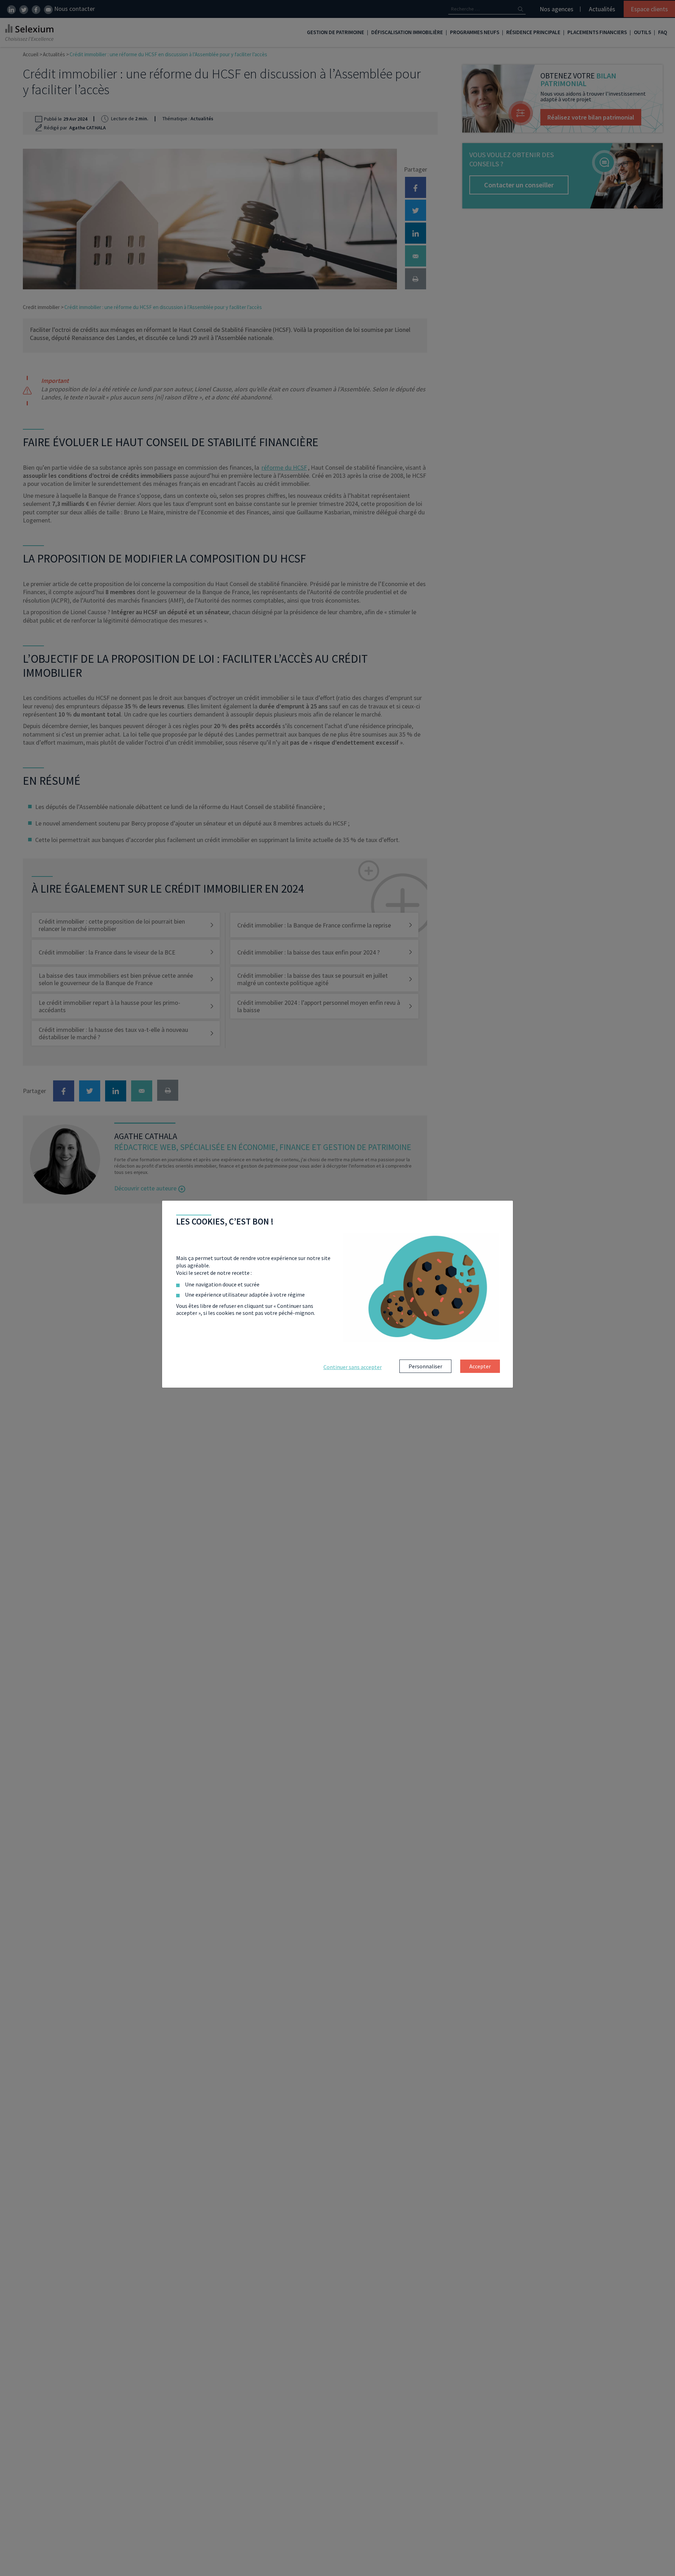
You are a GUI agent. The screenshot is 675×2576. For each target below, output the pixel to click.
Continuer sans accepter (353, 1367)
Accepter (480, 1366)
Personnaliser (425, 1366)
